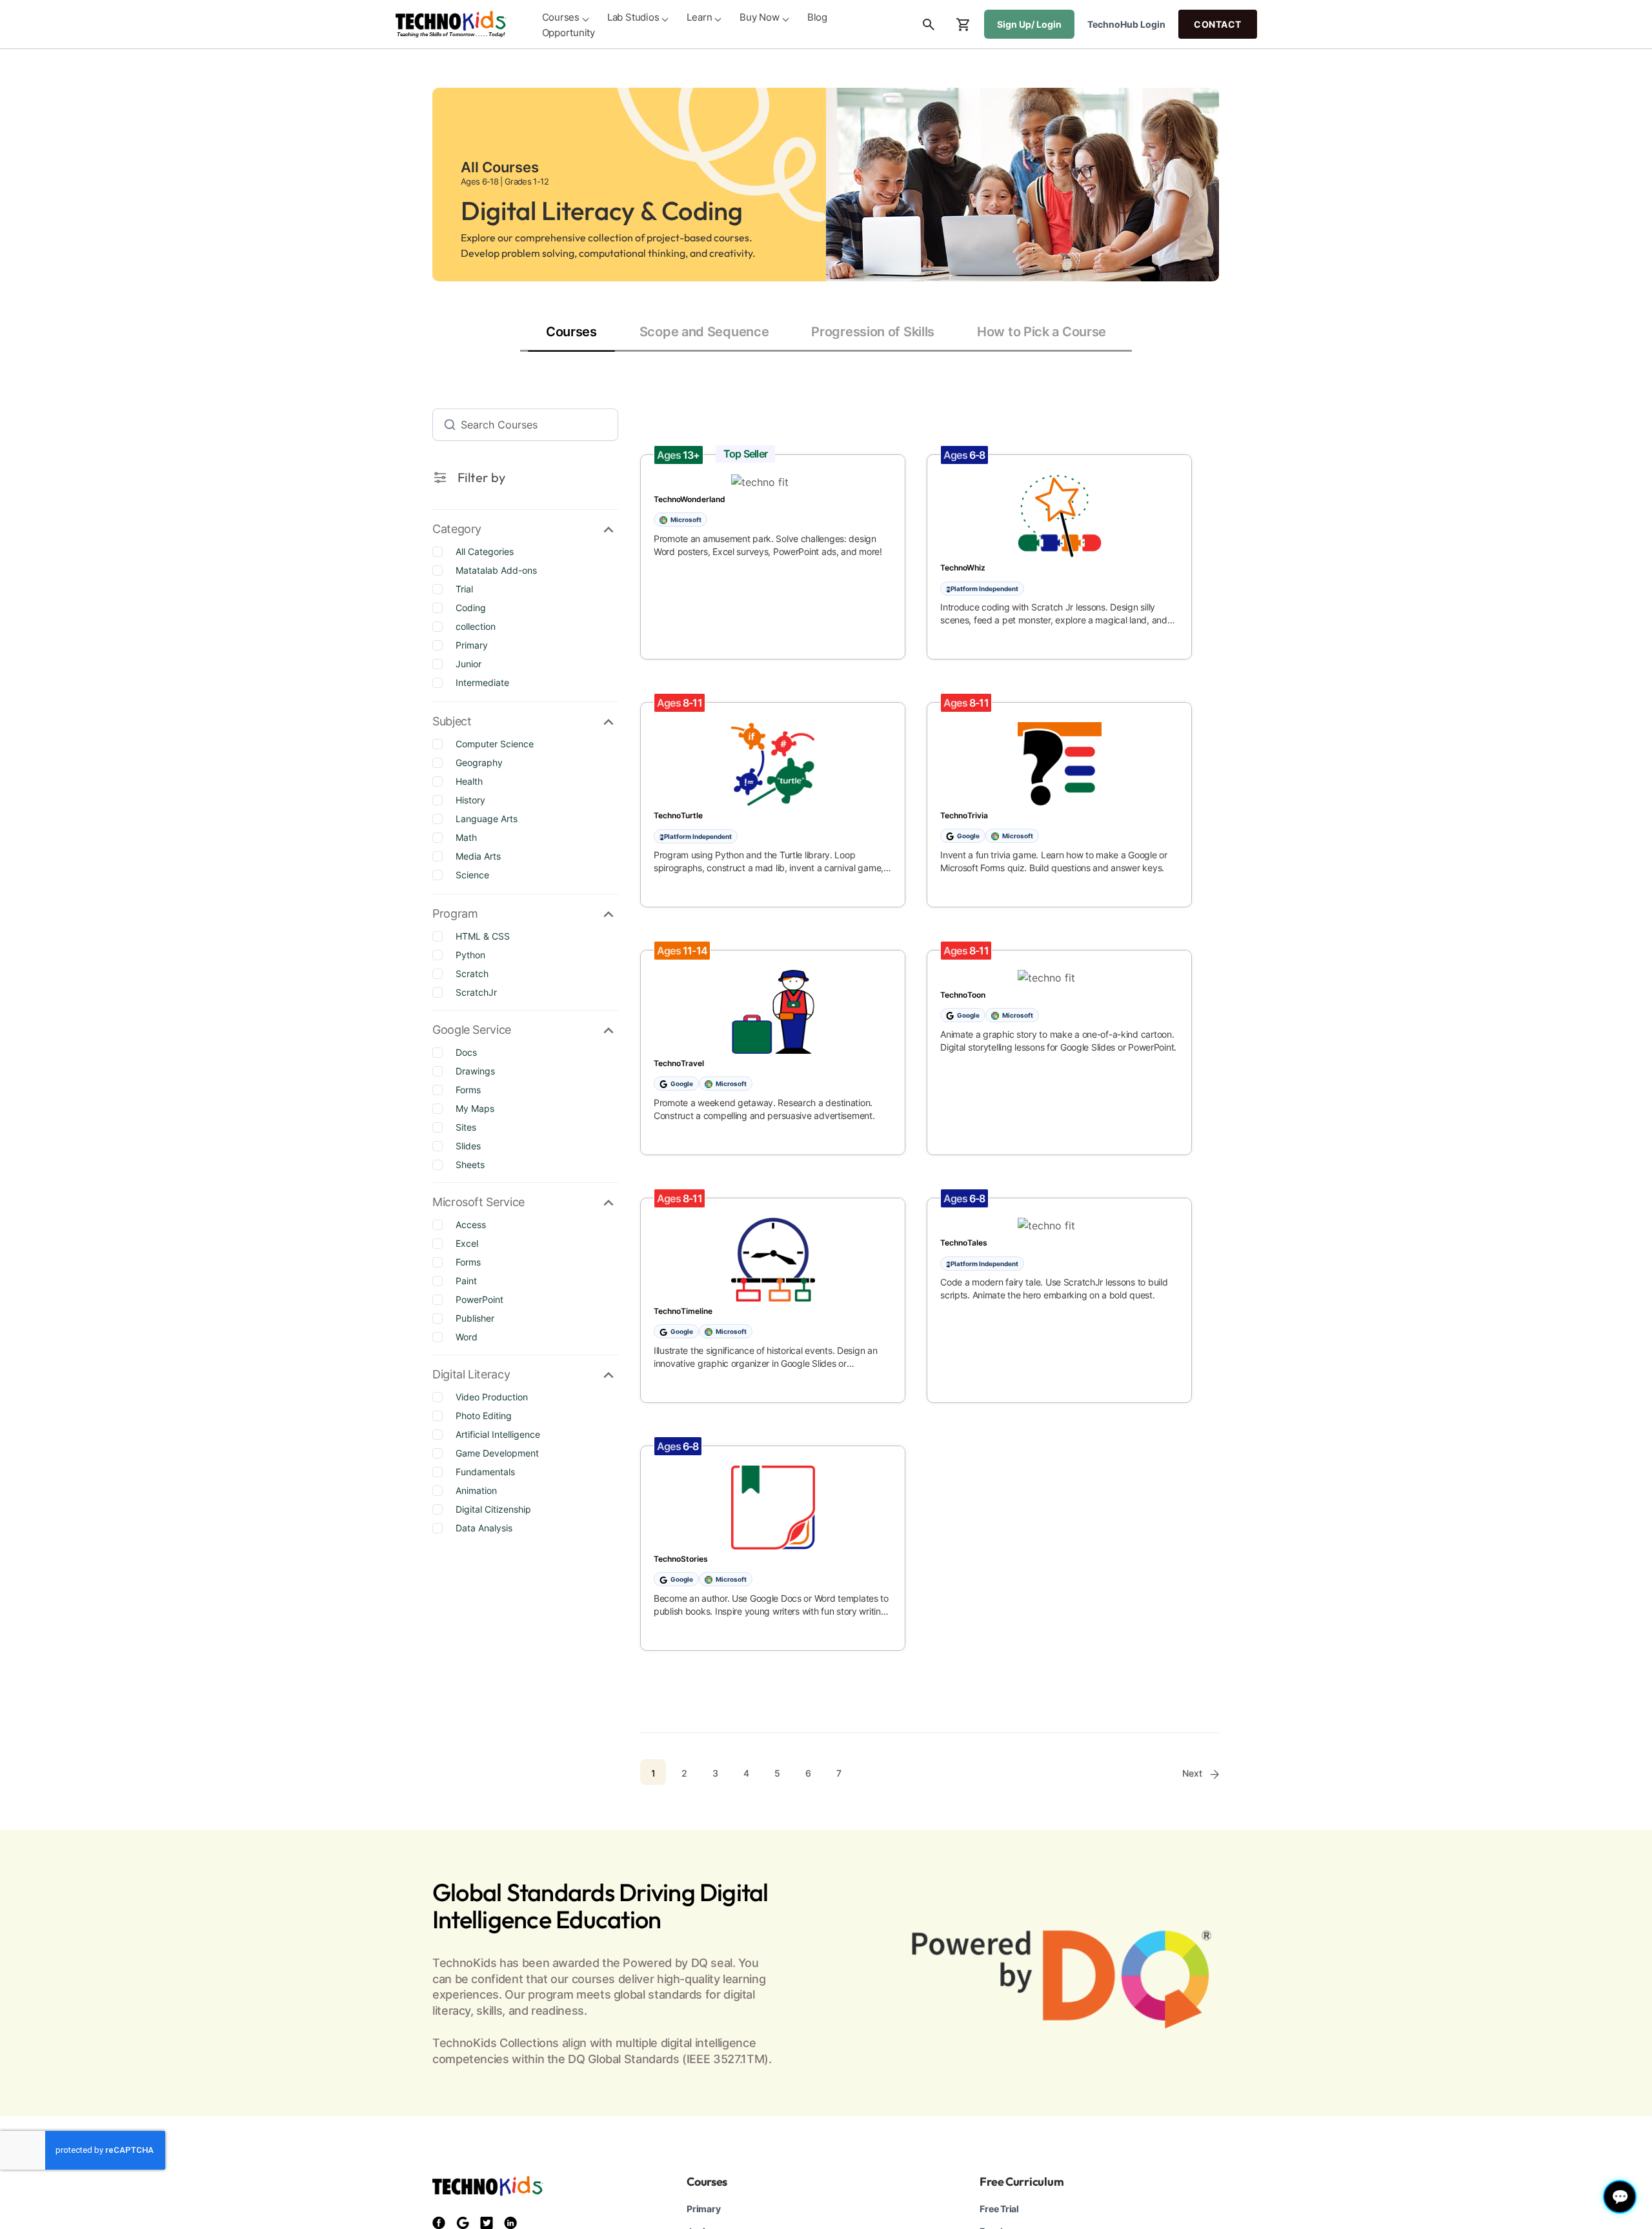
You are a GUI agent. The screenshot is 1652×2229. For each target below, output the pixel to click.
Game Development (497, 1453)
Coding (471, 608)
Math (466, 837)
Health (469, 781)
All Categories (485, 551)
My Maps (475, 1108)
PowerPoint (479, 1299)
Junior (468, 664)
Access (471, 1225)
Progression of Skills (873, 332)
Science (472, 875)
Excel (467, 1243)
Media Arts (478, 856)
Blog (817, 17)
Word (467, 1337)
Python (470, 955)
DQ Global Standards (623, 2059)
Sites (466, 1127)
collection (476, 626)
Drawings (475, 1071)
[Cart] (963, 25)
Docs (466, 1052)
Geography (479, 762)
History (470, 800)
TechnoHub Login (1126, 24)
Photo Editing (484, 1416)
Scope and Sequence (704, 332)
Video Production (492, 1397)
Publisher (475, 1318)
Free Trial (999, 2209)
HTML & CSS (483, 936)
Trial (464, 589)
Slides (468, 1146)
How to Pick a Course (1042, 332)
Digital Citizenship (493, 1509)
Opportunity (569, 33)
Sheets (470, 1165)
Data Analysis (484, 1528)
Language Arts (487, 819)
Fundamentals (485, 1472)
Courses (561, 17)
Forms (468, 1090)
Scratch (472, 973)
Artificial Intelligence (498, 1434)
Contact (1218, 24)
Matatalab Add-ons (496, 570)
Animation (476, 1490)
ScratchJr (476, 992)
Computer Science (495, 744)
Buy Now (759, 17)
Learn (699, 17)
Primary (472, 645)
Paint (466, 1281)
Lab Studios (633, 17)
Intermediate (482, 682)
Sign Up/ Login (1029, 24)
